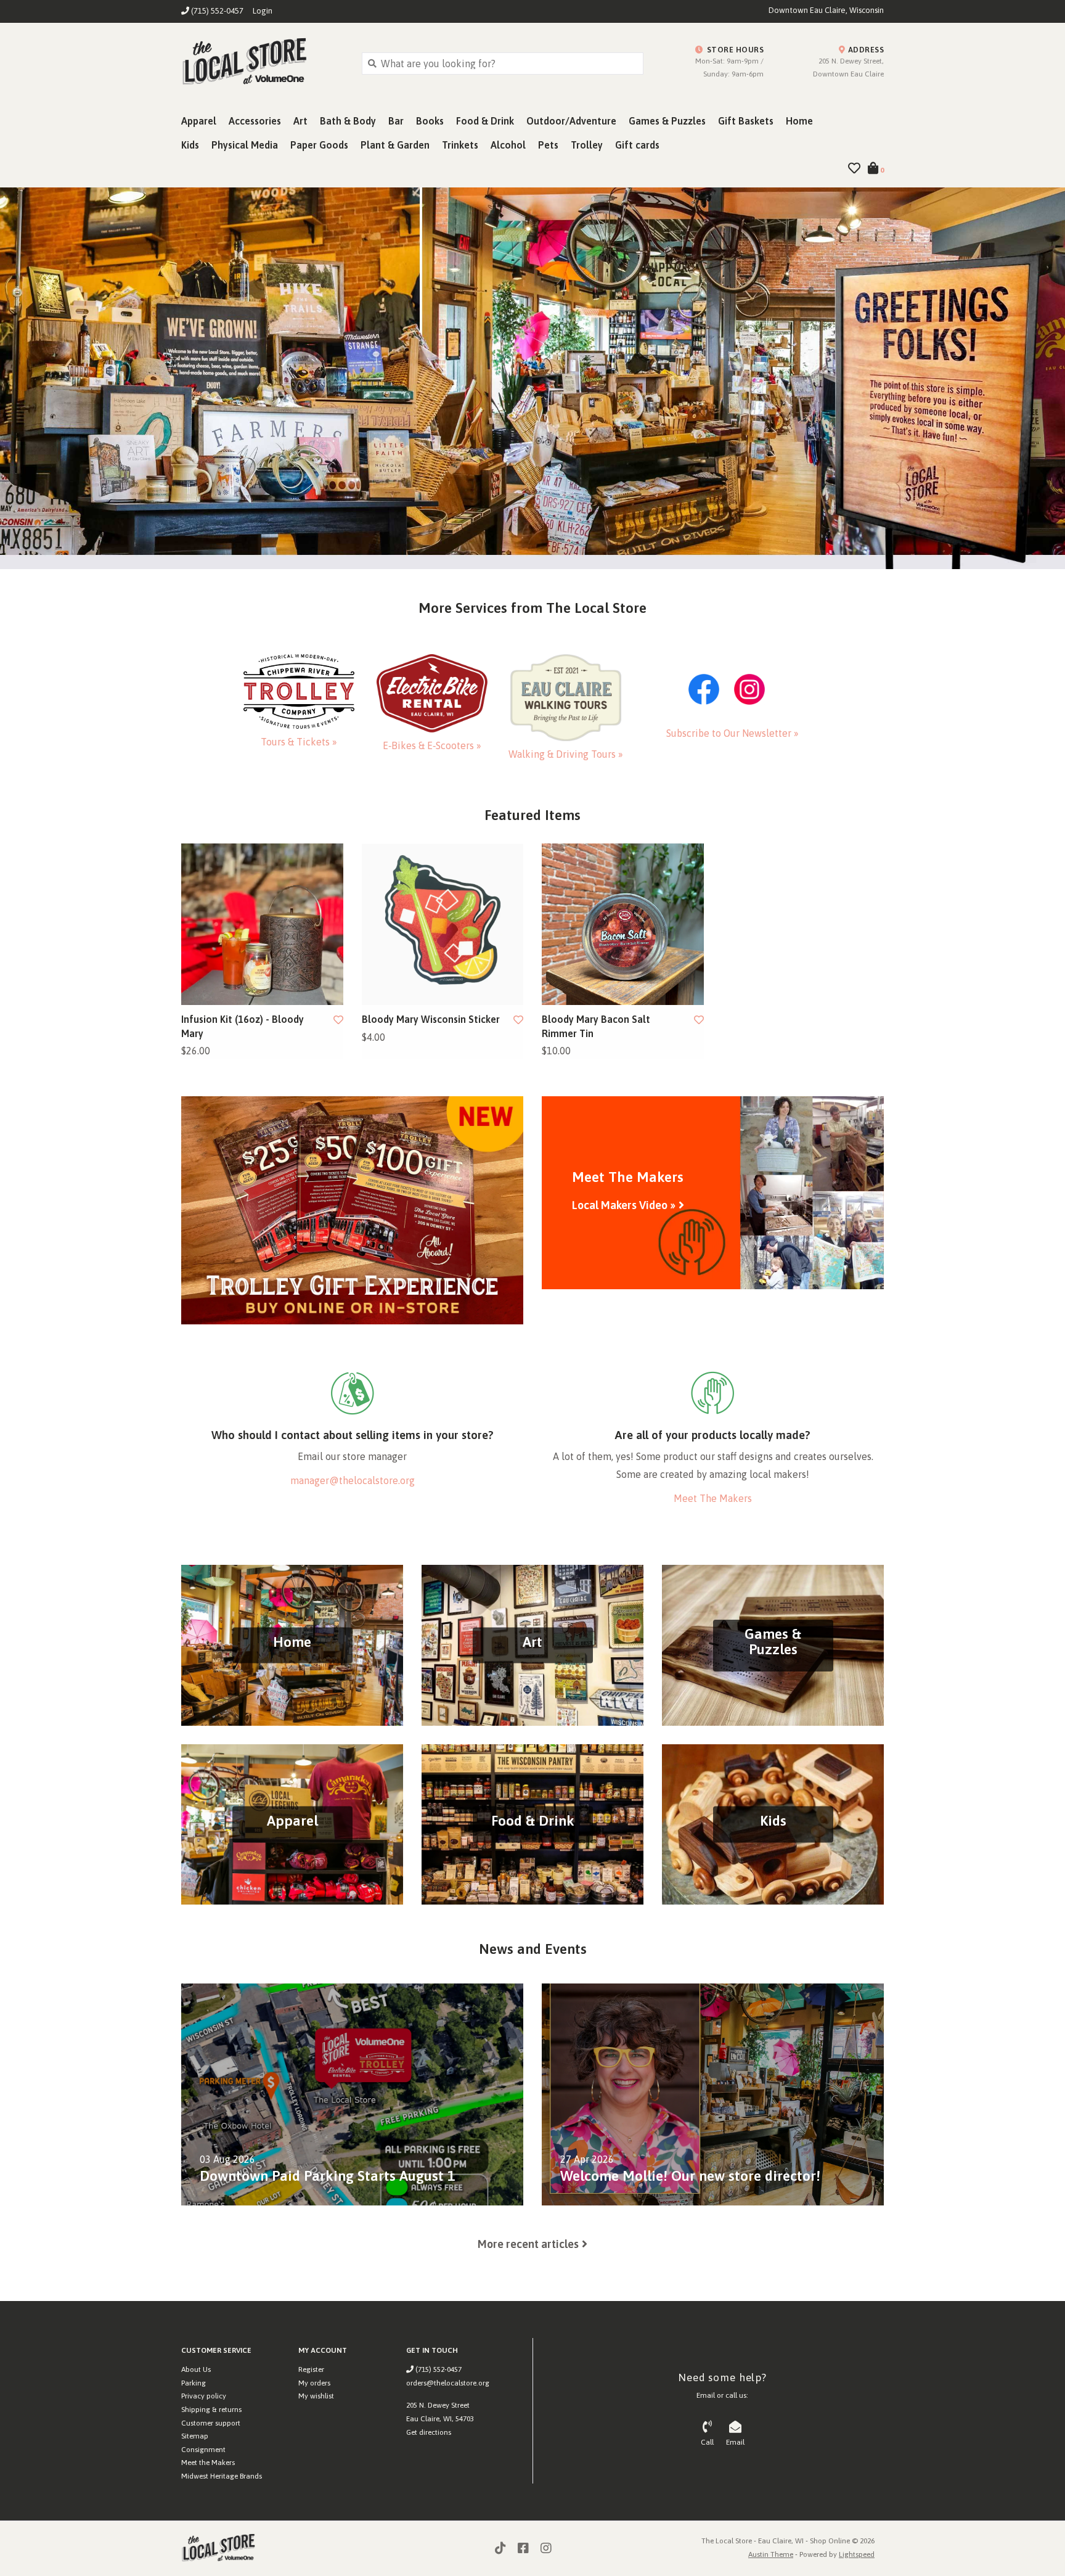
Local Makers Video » (624, 1205)
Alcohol (508, 145)
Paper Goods (319, 145)
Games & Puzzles (667, 121)
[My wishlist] (854, 169)
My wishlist (316, 2396)
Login (263, 11)
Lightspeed (857, 2554)
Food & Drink (485, 121)
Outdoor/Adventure (571, 121)
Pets (548, 145)
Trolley (587, 145)
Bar (396, 121)
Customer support (211, 2423)
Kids (190, 145)
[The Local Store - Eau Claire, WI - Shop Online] (262, 63)
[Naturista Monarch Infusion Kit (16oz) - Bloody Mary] (262, 925)
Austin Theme (771, 2554)
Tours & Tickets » (299, 742)
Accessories (255, 121)
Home (799, 121)
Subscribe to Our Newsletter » (732, 733)
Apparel (199, 121)
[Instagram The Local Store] (546, 2548)
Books (430, 121)
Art (300, 121)
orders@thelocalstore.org (448, 2383)
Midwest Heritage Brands (222, 2476)
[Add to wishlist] (338, 1020)
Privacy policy (204, 2396)
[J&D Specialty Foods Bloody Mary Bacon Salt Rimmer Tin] (623, 925)
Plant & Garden (395, 145)
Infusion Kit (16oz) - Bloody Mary (243, 1026)
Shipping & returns (211, 2410)
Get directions (429, 2432)
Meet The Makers (713, 1498)
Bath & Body (348, 121)
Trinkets (460, 145)
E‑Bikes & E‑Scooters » (432, 745)
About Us (196, 2369)
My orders (314, 2383)
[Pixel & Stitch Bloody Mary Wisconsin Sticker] (443, 925)
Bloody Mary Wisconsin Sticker (431, 1019)
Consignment (203, 2450)
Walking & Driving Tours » (566, 754)
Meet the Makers (208, 2463)
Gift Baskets (746, 121)
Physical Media (245, 145)
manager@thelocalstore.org (353, 1480)
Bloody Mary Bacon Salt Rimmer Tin (596, 1026)
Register (311, 2369)
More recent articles (528, 2244)
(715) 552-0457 (438, 2369)
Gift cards (637, 145)
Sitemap (195, 2436)
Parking (194, 2383)
